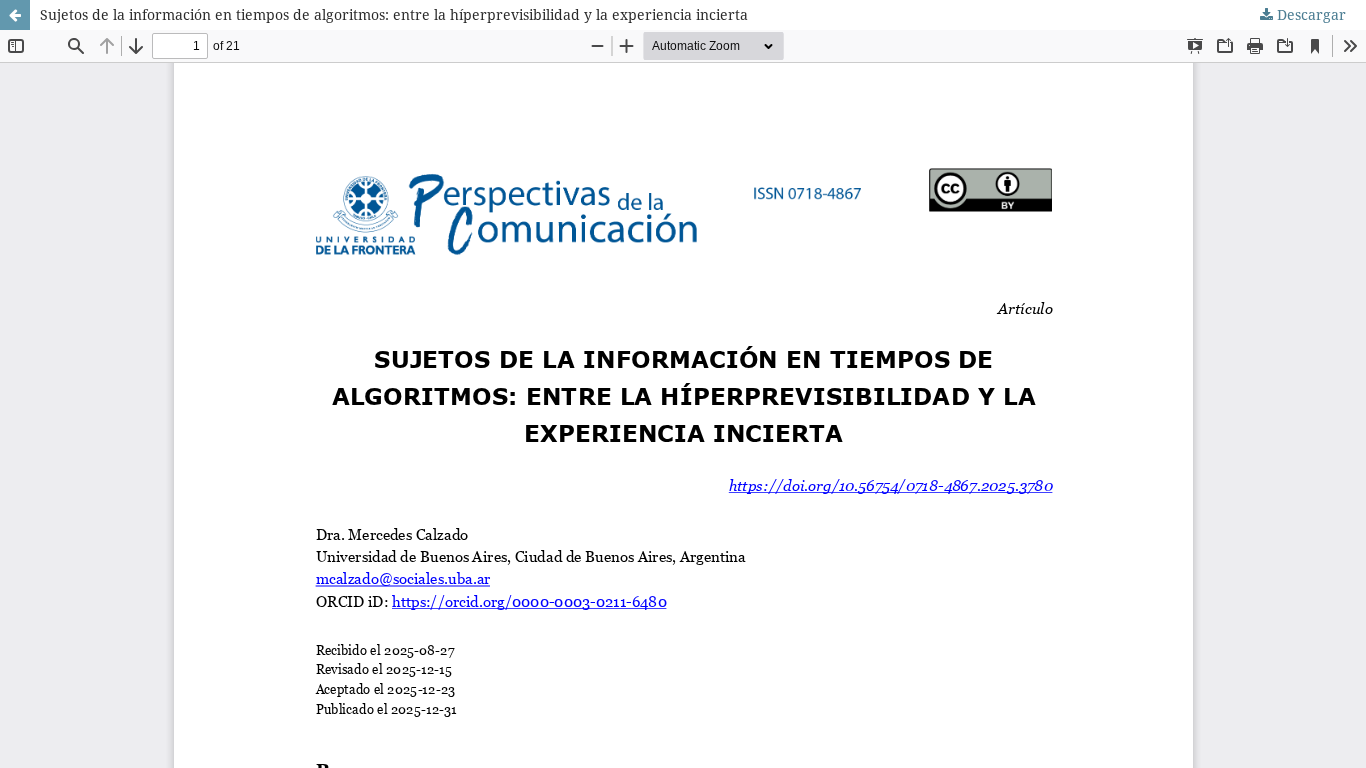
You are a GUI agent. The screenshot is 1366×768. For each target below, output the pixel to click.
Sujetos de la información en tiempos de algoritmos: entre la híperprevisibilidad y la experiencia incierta (394, 14)
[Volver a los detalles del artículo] (15, 15)
